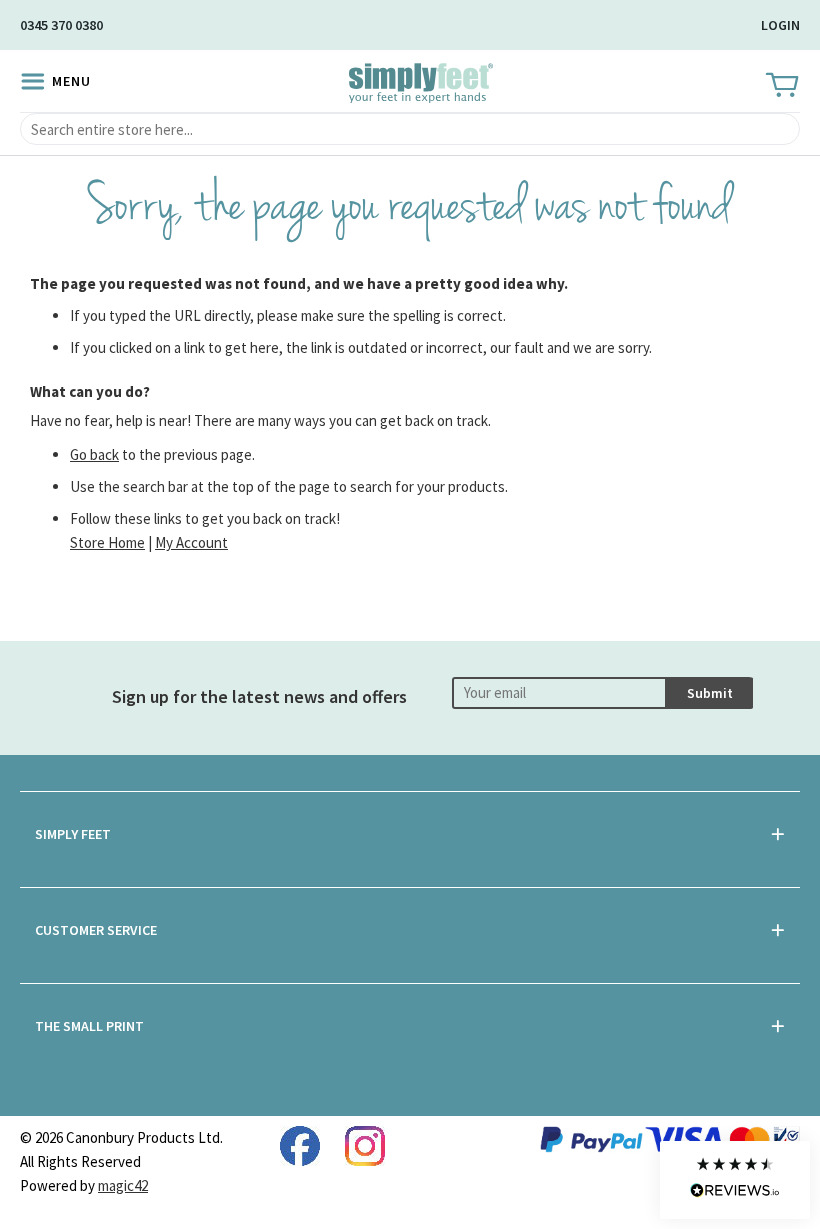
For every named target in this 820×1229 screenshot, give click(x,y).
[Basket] (780, 86)
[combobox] (410, 129)
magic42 (123, 1185)
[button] (735, 1180)
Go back (94, 454)
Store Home (107, 542)
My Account (191, 542)
